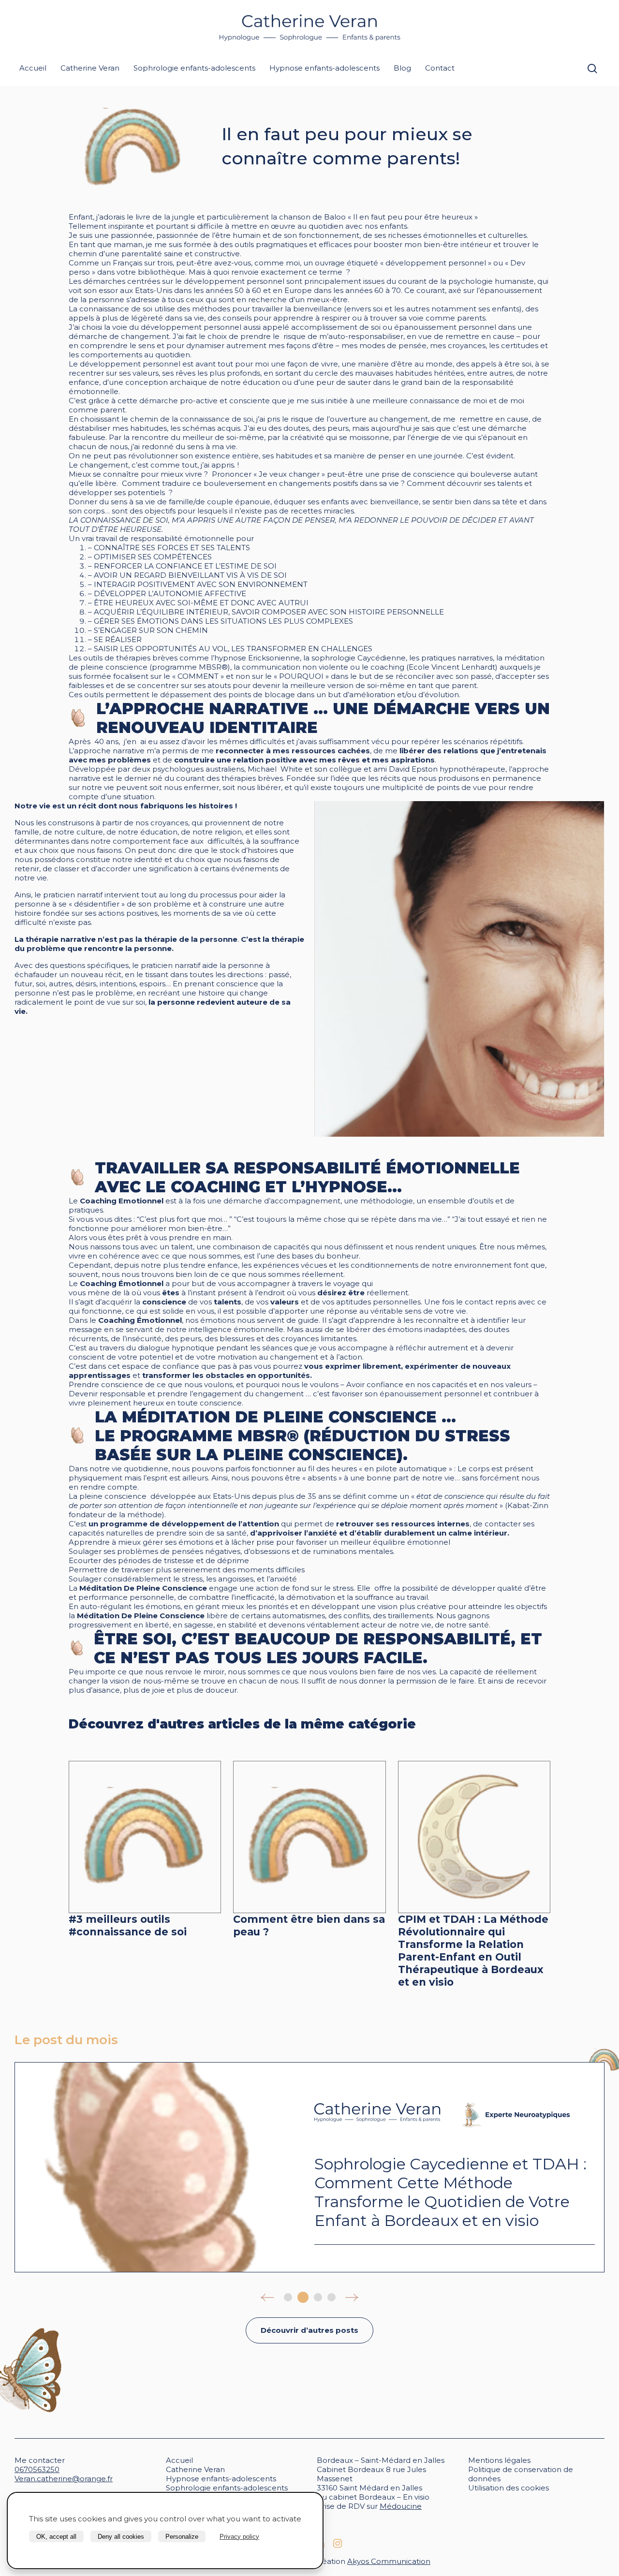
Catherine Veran (90, 68)
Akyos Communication (389, 2561)
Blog (402, 68)
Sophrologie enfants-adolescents (194, 68)
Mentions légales (499, 2460)
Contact (440, 68)
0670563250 (37, 2469)
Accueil (33, 68)
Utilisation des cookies (508, 2488)
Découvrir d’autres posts (309, 2330)
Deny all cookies (121, 2537)
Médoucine (401, 2506)
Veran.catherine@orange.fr (64, 2479)
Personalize (182, 2537)
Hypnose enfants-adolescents (324, 68)
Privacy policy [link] (239, 2537)
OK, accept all (56, 2537)
